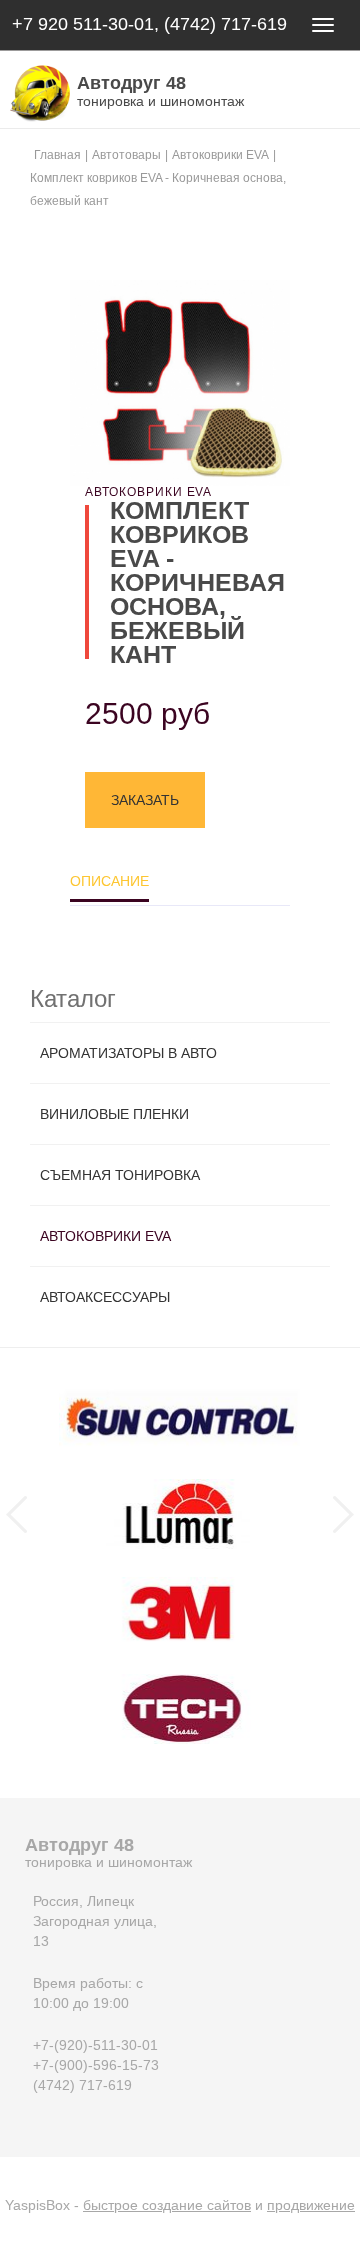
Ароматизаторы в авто (128, 1053)
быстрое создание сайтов (167, 2205)
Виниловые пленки (114, 1114)
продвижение (311, 2205)
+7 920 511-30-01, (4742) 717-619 (149, 24)
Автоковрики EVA (105, 1236)
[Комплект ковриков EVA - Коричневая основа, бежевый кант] (180, 383)
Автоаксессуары (105, 1297)
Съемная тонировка (120, 1175)
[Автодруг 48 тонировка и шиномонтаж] (35, 93)
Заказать (145, 800)
